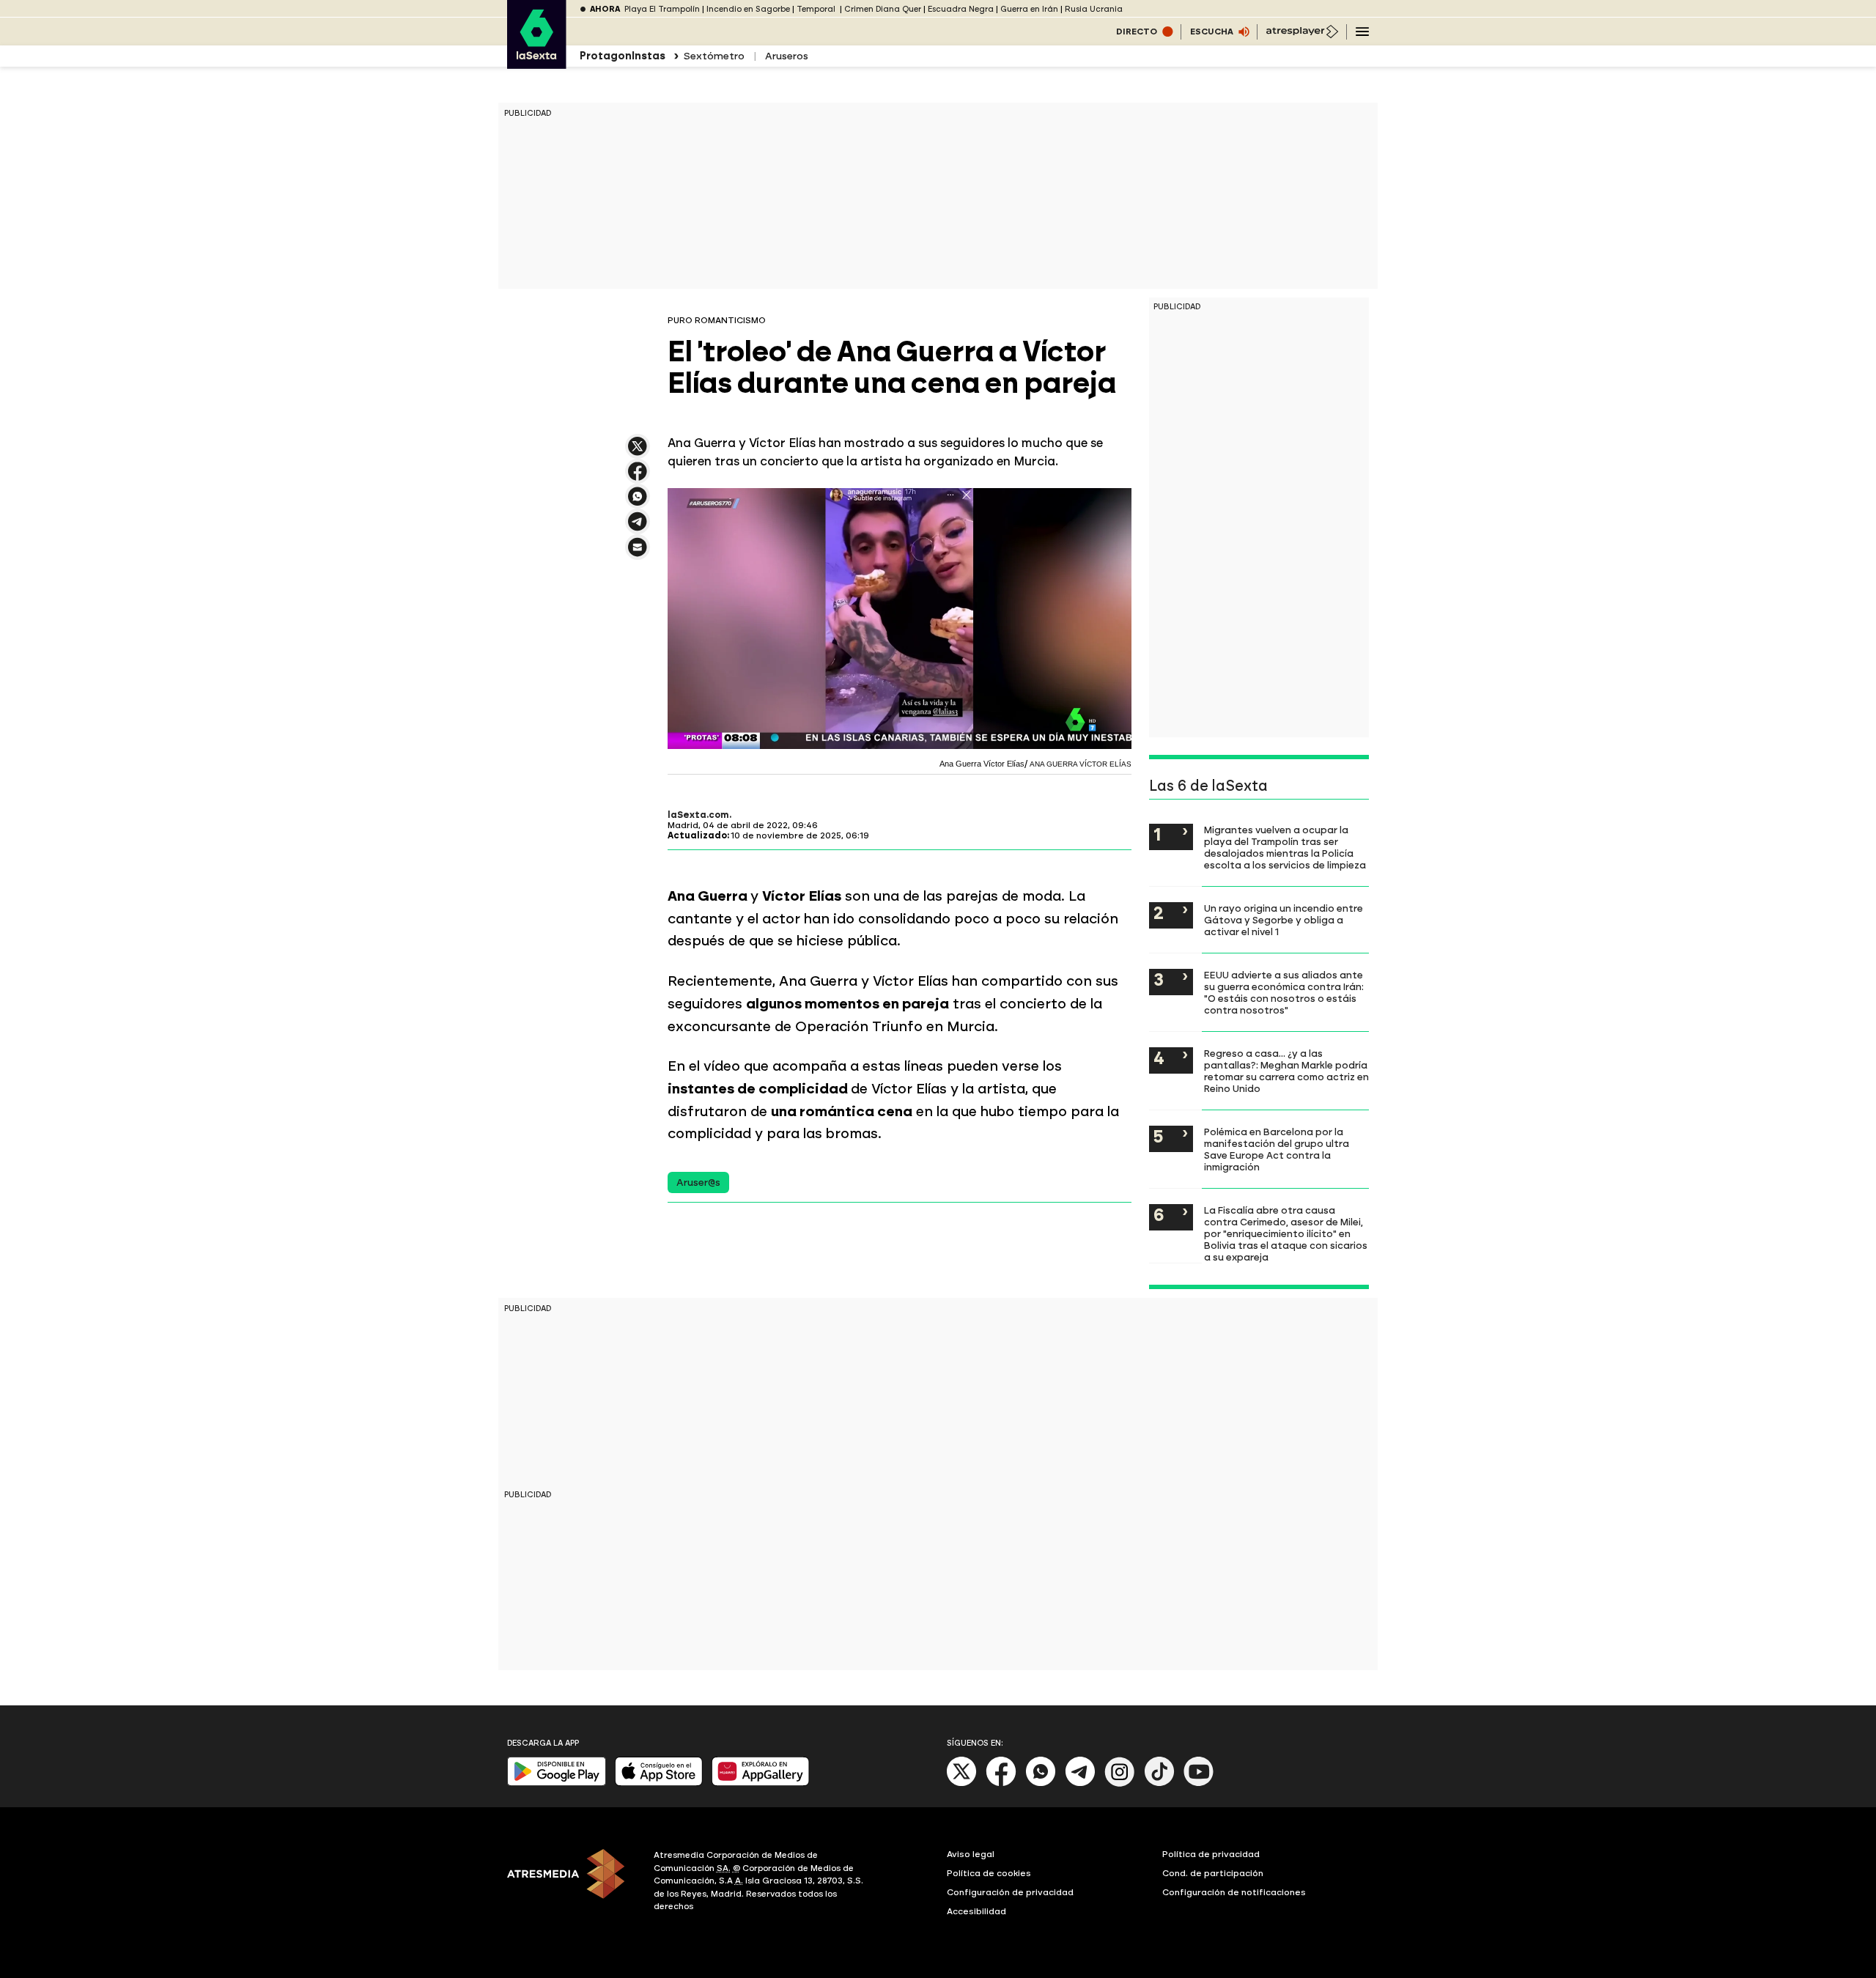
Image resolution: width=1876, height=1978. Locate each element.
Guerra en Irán (1029, 9)
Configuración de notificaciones (1234, 1892)
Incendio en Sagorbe (748, 9)
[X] (638, 453)
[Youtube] (1199, 1783)
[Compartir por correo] (638, 554)
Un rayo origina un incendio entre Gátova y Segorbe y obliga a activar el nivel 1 (1284, 920)
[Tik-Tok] (1159, 1783)
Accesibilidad (976, 1911)
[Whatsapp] (1041, 1783)
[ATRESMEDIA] (572, 1883)
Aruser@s (698, 1182)
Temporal (817, 9)
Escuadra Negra (961, 9)
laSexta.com (698, 815)
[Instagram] (1120, 1783)
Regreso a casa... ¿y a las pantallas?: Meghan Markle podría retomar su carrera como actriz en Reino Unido (1286, 1071)
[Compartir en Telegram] (638, 528)
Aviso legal (971, 1854)
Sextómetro (714, 56)
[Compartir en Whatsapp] (638, 502)
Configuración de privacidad (1010, 1892)
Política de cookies (989, 1873)
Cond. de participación (1213, 1873)
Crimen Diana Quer (883, 9)
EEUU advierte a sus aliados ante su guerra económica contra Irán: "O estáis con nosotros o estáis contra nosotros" (1284, 992)
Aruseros (787, 56)
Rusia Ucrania (1094, 9)
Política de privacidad (1211, 1854)
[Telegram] (1080, 1783)
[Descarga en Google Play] (557, 1783)
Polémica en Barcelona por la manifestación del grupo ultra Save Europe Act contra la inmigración (1277, 1149)
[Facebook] (1001, 1783)
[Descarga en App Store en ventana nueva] (659, 1783)
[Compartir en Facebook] (638, 477)
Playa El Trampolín (662, 9)
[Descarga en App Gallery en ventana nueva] (761, 1783)
